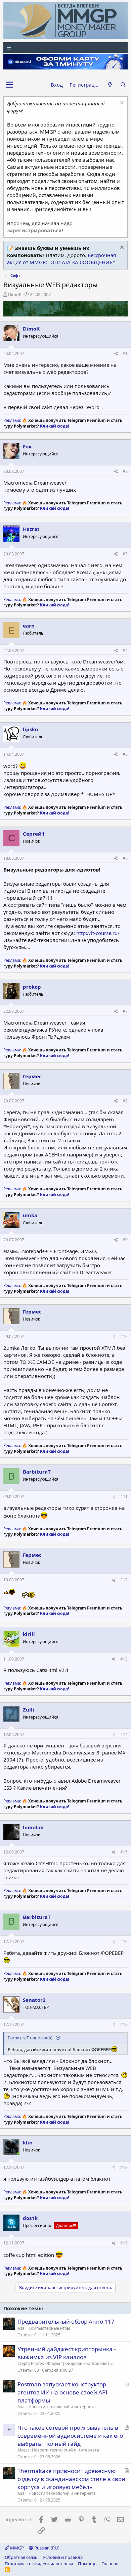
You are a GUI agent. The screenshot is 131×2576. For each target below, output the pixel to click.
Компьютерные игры (49, 2328)
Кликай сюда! (54, 426)
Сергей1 (34, 834)
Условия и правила (63, 2557)
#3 (125, 554)
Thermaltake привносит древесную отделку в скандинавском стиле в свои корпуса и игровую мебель (71, 2479)
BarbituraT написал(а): (31, 2038)
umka (30, 1215)
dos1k (30, 2218)
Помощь (87, 2564)
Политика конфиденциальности (39, 2564)
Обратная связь (21, 2557)
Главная (110, 2564)
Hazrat (31, 529)
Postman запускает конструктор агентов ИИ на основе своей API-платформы (63, 2392)
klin (28, 2142)
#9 (125, 1240)
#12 (124, 1580)
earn (29, 626)
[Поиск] (123, 85)
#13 (124, 1659)
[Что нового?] (110, 85)
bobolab (33, 1827)
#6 (125, 858)
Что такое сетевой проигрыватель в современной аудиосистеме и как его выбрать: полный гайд (70, 2436)
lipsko (30, 729)
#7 (125, 1011)
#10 (124, 1336)
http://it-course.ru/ (98, 933)
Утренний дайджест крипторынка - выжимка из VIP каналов (67, 2353)
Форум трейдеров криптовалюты (80, 2363)
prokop (32, 987)
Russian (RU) (46, 2548)
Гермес (32, 1076)
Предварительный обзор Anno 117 (66, 2321)
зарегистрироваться (34, 230)
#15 (124, 1852)
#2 (125, 471)
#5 (125, 754)
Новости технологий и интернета (62, 2407)
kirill (29, 1634)
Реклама (12, 420)
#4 (125, 651)
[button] (9, 85)
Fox (27, 446)
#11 (124, 1497)
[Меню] (65, 47)
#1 (125, 354)
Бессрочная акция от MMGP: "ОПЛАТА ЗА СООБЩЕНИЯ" (61, 259)
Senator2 (34, 2000)
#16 (124, 1942)
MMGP (16, 2548)
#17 (124, 2024)
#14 (124, 1735)
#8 (125, 1101)
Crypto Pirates (31, 2363)
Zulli (29, 1710)
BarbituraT (37, 1472)
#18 (124, 2167)
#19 (124, 2243)
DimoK (15, 294)
